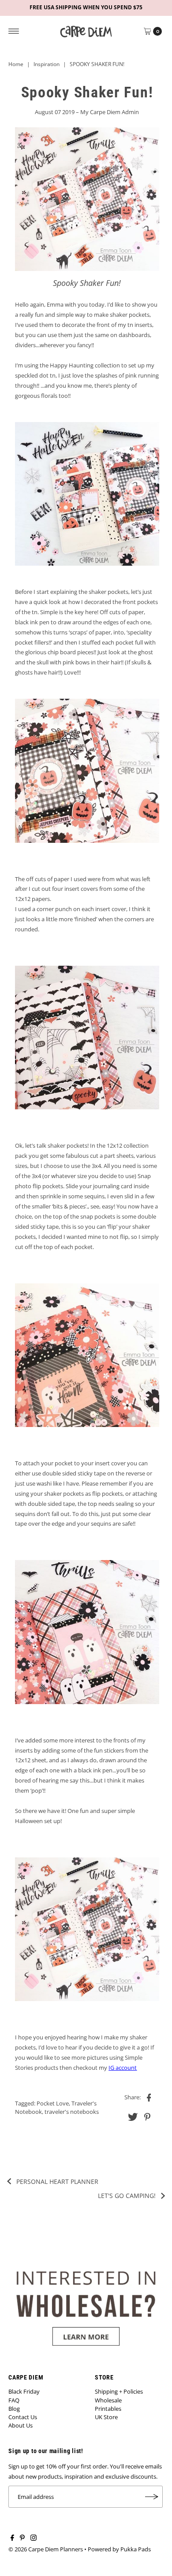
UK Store (106, 2417)
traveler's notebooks (72, 2112)
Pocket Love (53, 2103)
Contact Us (23, 2417)
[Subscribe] (152, 2497)
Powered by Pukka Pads (119, 2549)
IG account (123, 2068)
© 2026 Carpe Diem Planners (46, 2549)
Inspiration (47, 64)
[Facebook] (12, 2539)
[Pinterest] (22, 2539)
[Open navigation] (14, 31)
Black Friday (24, 2391)
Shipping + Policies (119, 2391)
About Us (21, 2425)
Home (16, 64)
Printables (108, 2409)
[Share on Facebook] (149, 2097)
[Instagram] (34, 2539)
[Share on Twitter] (133, 2116)
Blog (14, 2409)
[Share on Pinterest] (147, 2116)
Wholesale (108, 2400)
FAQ (14, 2400)
